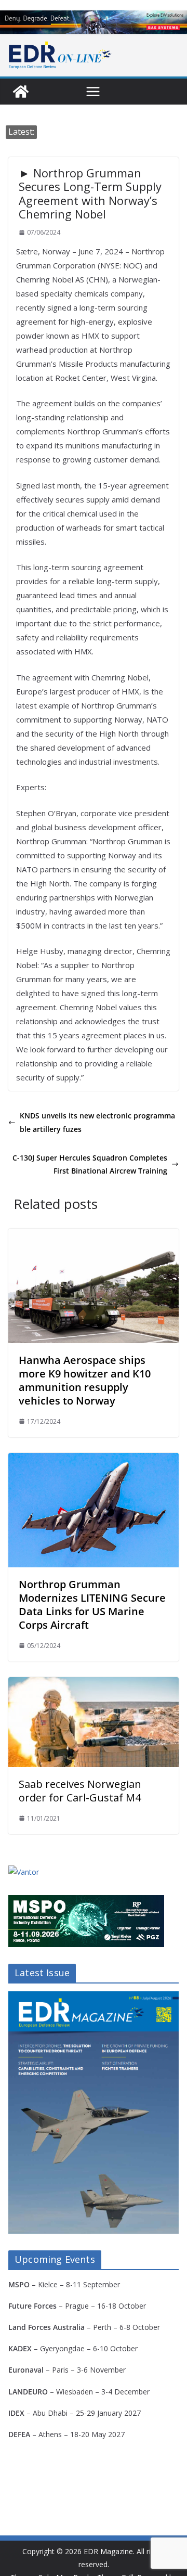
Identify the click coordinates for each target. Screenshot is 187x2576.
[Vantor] (24, 1872)
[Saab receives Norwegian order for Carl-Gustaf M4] (94, 1684)
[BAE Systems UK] (94, 22)
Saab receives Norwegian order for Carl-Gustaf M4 (80, 1791)
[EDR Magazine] (21, 92)
